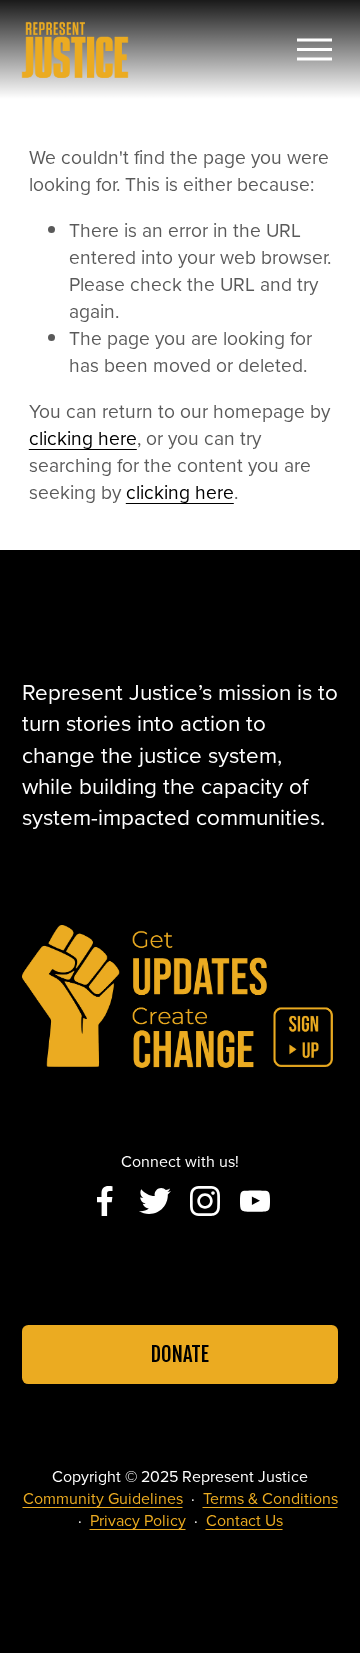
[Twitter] (155, 1201)
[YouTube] (255, 1201)
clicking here (83, 437)
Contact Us (244, 1520)
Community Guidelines (103, 1498)
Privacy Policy (138, 1520)
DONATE (180, 1354)
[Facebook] (105, 1201)
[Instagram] (205, 1201)
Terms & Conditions (270, 1498)
